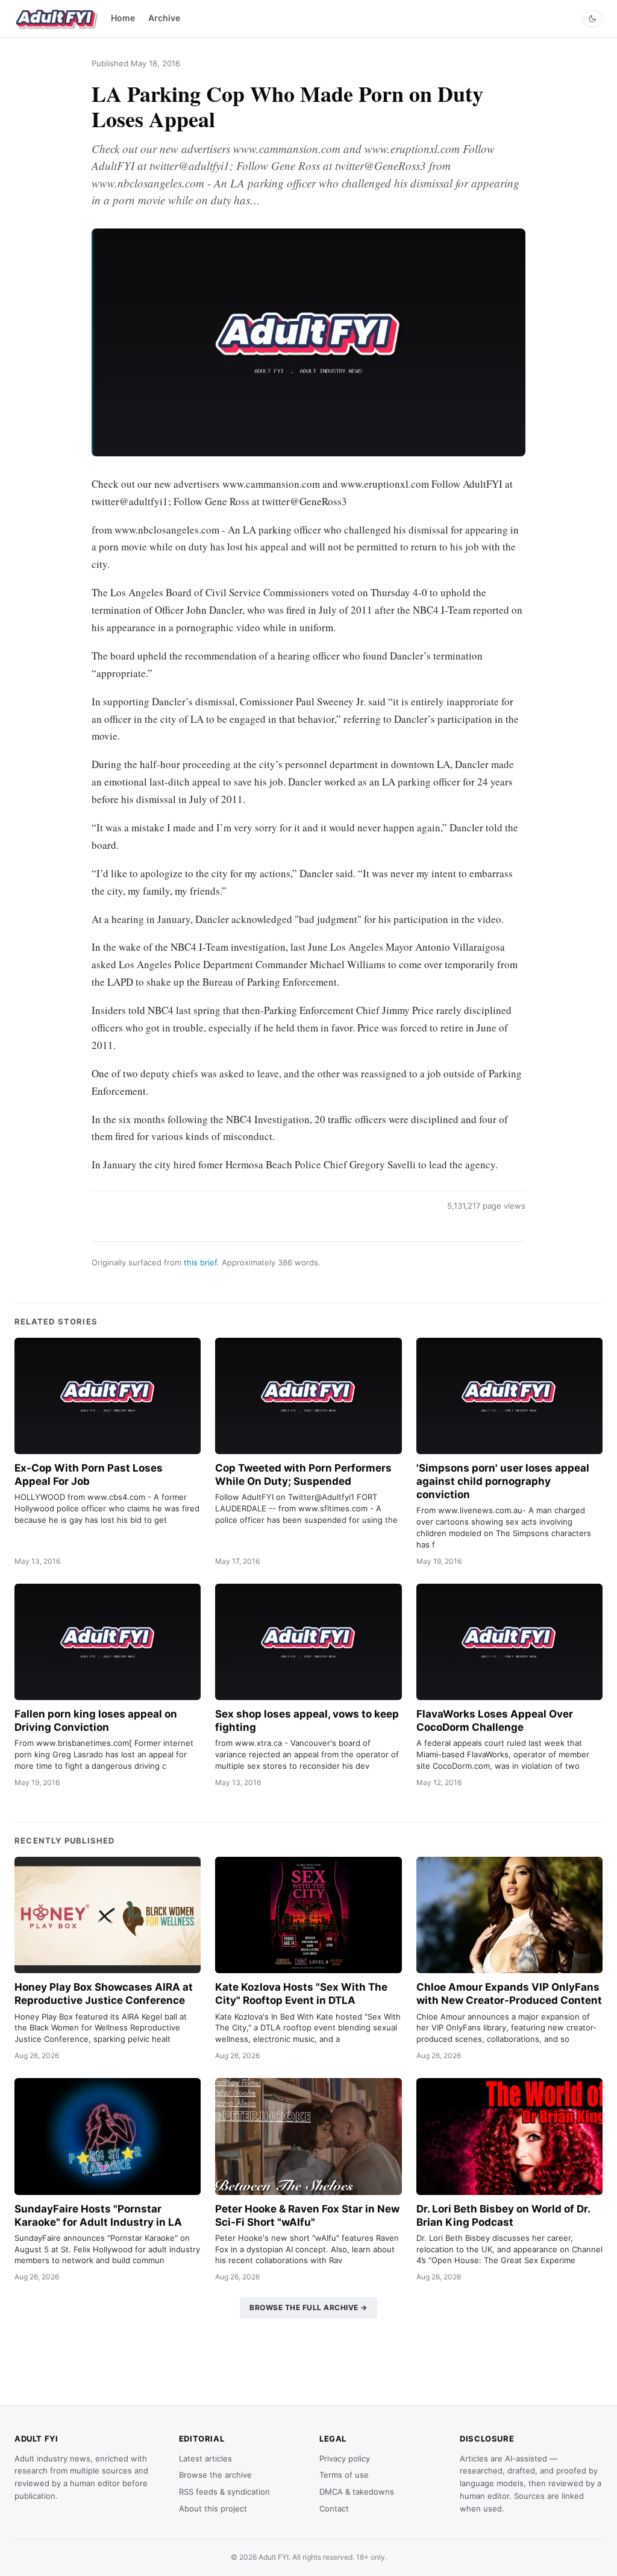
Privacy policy (345, 2458)
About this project (213, 2508)
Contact (334, 2508)
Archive (164, 18)
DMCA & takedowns (357, 2492)
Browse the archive (215, 2475)
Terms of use (344, 2475)
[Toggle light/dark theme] (592, 19)
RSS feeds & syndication (224, 2492)
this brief (200, 1262)
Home (123, 18)
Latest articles (205, 2458)
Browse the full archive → (308, 2307)
